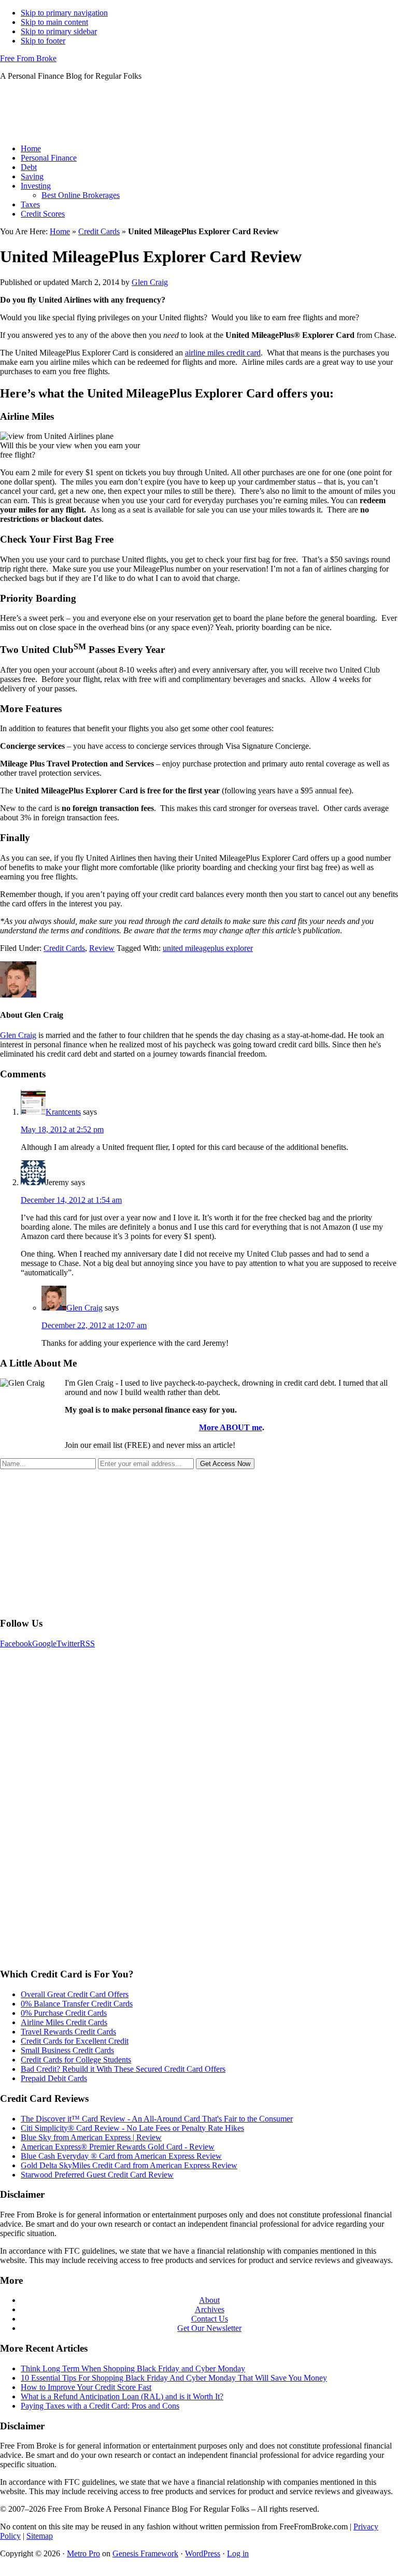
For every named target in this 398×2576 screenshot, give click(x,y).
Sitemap (40, 2536)
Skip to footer (43, 41)
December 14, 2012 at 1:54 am (71, 1200)
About (209, 2300)
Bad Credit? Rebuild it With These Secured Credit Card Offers (123, 2069)
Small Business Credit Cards (67, 2050)
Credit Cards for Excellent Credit (75, 2041)
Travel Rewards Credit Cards (68, 2032)
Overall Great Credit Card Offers (75, 1994)
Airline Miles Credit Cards (64, 2022)
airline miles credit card (223, 353)
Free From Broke (28, 58)
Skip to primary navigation (64, 13)
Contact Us (210, 2319)
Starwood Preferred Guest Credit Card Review (97, 2175)
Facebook (16, 1643)
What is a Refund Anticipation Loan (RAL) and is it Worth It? (122, 2396)
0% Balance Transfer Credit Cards (77, 2004)
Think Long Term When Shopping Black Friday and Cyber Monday (133, 2368)
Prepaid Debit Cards (54, 2078)
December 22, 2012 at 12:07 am (94, 1325)
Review (102, 948)
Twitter (68, 1643)
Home (60, 231)
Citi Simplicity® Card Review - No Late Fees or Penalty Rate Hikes (132, 2128)
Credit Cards (99, 231)
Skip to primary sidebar (59, 31)
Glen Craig (18, 1035)
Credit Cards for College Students (76, 2060)
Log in (238, 2553)
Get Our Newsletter (209, 2328)
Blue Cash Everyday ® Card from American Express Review (121, 2156)
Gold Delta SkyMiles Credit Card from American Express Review (129, 2165)
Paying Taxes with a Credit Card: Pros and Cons (100, 2406)
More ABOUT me (231, 1427)
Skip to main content (54, 22)
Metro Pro (83, 2553)
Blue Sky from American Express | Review (91, 2137)
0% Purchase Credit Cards (64, 2013)
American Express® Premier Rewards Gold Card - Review (118, 2147)
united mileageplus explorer (208, 948)
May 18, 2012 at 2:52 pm (62, 1129)
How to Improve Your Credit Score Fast (86, 2387)
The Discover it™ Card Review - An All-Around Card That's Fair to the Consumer (157, 2119)
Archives (210, 2309)
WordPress (203, 2553)
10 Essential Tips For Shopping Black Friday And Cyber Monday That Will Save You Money (174, 2378)
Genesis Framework (145, 2553)
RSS (87, 1643)
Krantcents (63, 1112)
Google (44, 1643)
